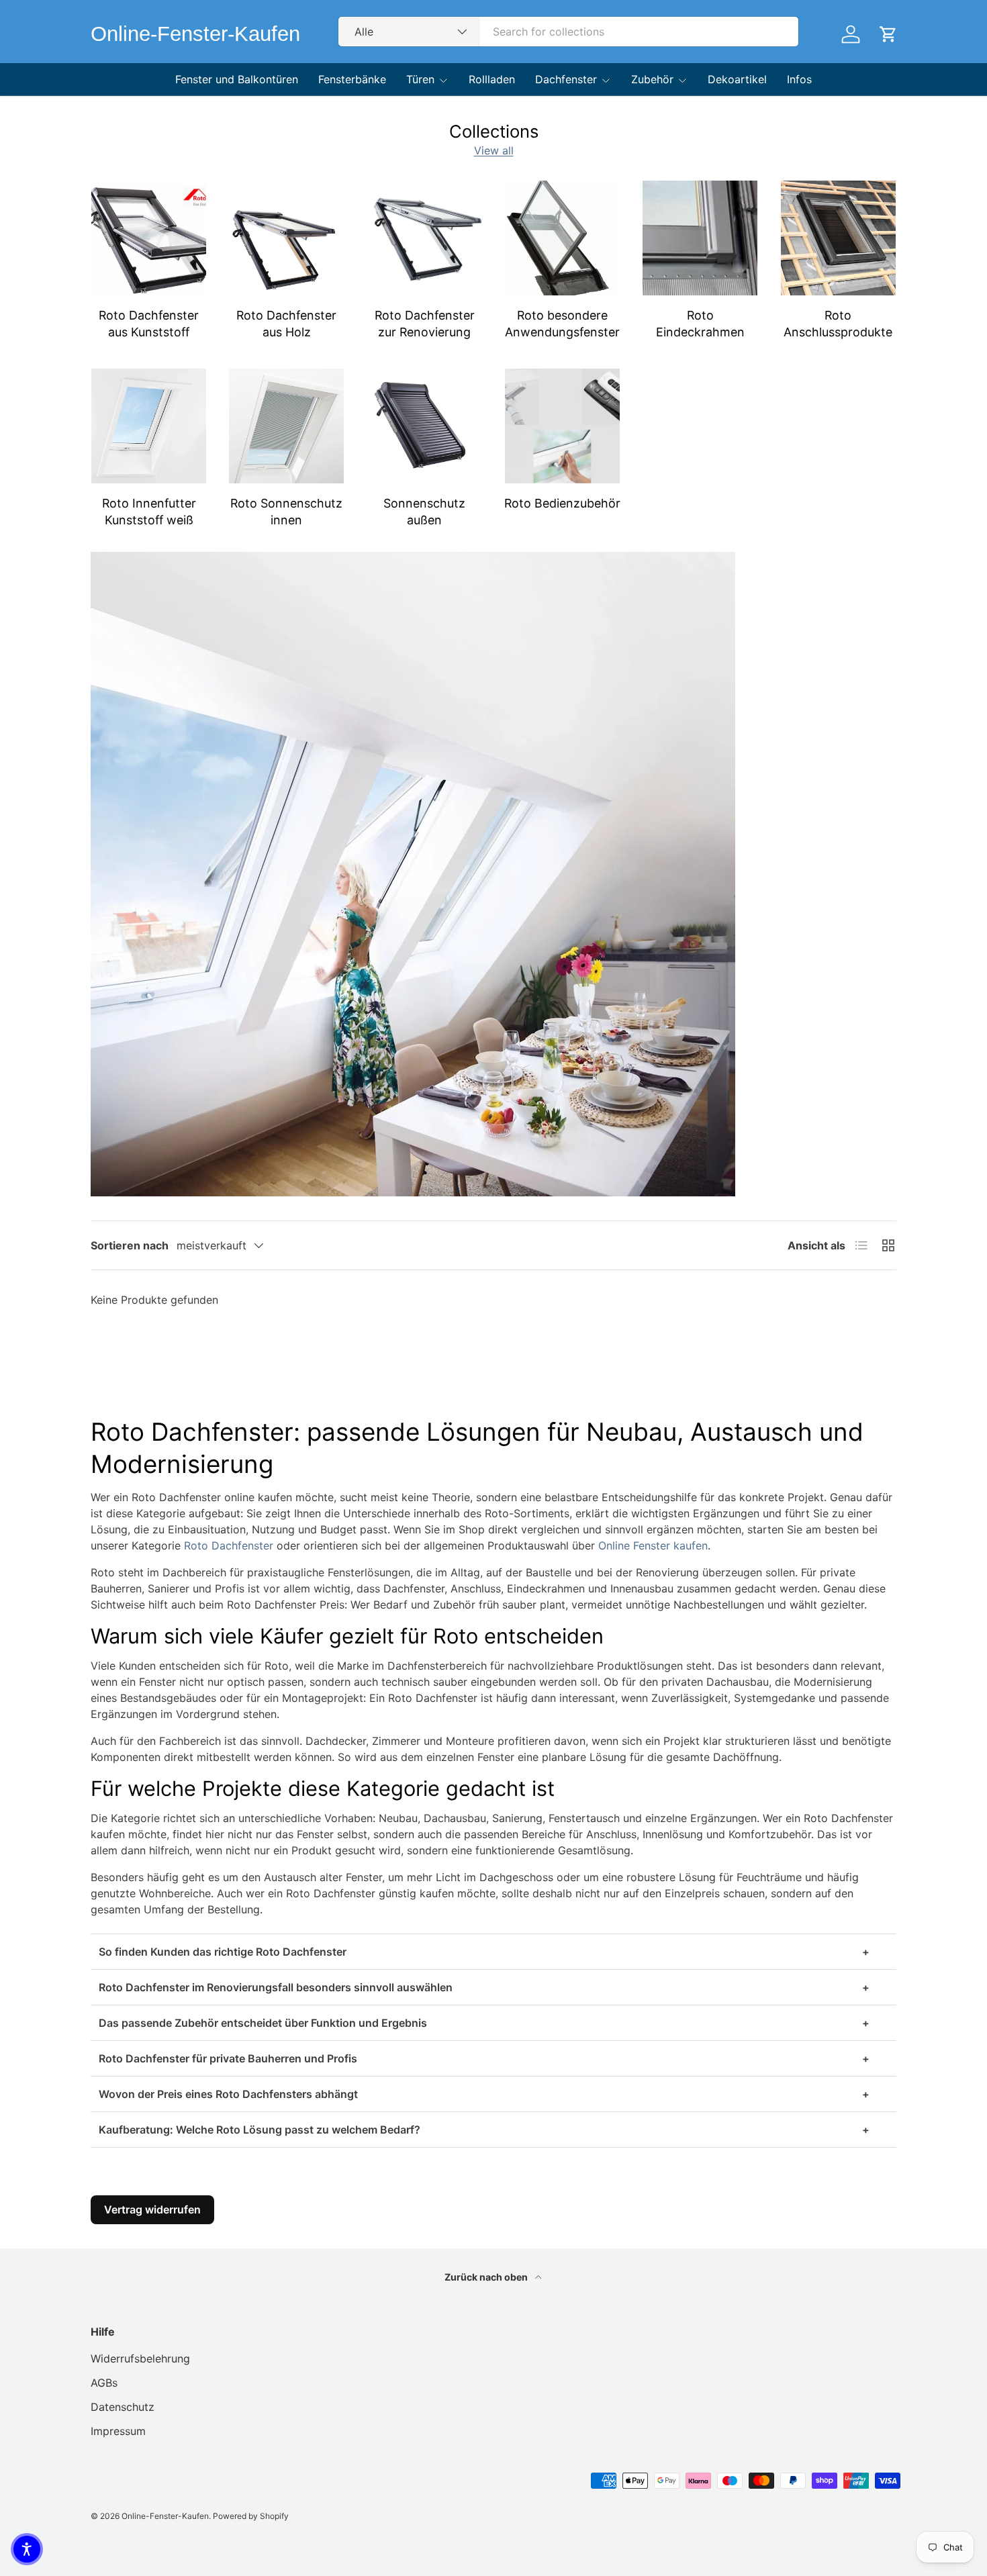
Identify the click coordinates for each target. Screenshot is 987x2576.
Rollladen (492, 79)
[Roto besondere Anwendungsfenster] (562, 238)
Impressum (118, 2431)
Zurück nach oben (487, 2277)
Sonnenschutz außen (424, 512)
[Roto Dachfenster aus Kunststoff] (149, 238)
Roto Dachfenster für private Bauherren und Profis (484, 2059)
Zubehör (652, 79)
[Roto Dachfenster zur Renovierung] (425, 238)
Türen (420, 79)
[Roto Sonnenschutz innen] (286, 426)
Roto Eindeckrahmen (700, 324)
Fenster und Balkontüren (237, 79)
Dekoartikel (737, 79)
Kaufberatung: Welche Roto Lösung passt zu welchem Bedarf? (484, 2130)
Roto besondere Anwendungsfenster (562, 324)
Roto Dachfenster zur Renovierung (425, 324)
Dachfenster (566, 79)
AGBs (104, 2383)
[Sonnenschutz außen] (425, 426)
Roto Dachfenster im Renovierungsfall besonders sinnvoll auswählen (484, 1988)
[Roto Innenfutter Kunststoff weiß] (149, 426)
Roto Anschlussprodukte (838, 324)
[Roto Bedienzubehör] (562, 426)
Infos (799, 79)
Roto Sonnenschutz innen (286, 512)
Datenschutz (123, 2407)
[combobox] (568, 32)
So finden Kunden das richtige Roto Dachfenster (484, 1952)
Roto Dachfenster (229, 1546)
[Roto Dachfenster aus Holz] (286, 238)
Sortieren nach (130, 1245)
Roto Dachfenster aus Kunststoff (149, 324)
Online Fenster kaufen (653, 1546)
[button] (27, 2549)
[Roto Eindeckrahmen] (700, 238)
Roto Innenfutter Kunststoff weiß (149, 512)
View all (494, 150)
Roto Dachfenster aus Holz (286, 324)
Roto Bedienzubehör (562, 503)
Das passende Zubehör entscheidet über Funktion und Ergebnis (484, 2023)
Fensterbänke (352, 79)
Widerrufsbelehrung (140, 2358)
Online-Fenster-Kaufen (165, 2516)
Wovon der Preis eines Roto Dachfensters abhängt (484, 2095)
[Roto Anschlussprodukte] (838, 238)
